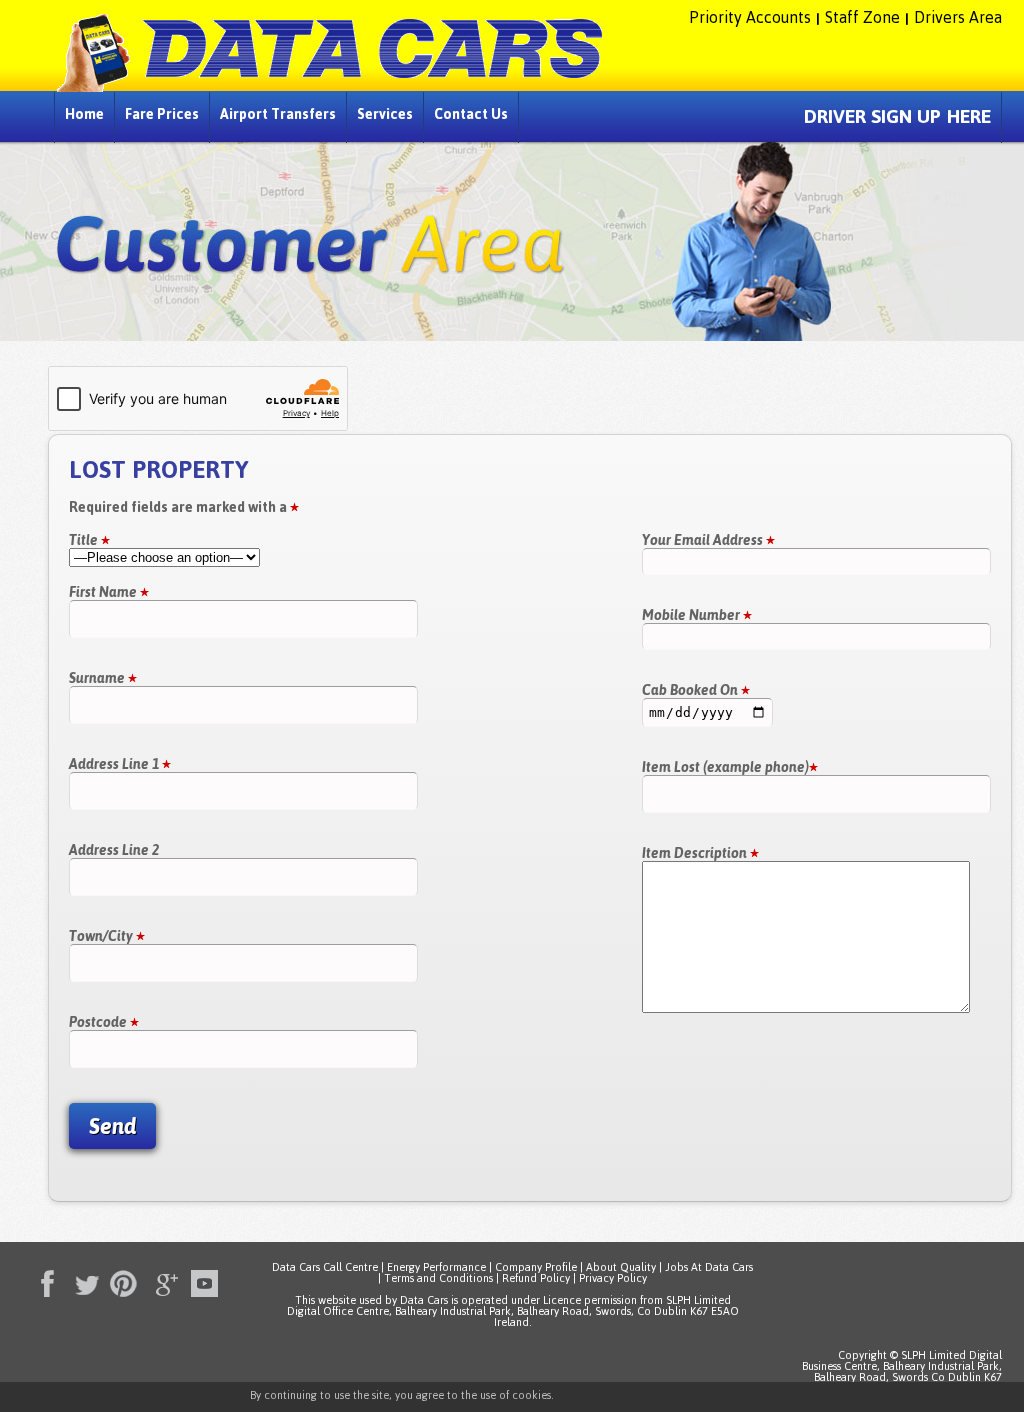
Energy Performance (436, 1267)
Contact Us (471, 114)
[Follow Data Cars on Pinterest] (122, 1280)
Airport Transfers (278, 114)
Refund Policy (536, 1278)
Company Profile (536, 1267)
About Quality (621, 1267)
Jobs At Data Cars (709, 1267)
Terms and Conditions (438, 1278)
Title (85, 540)
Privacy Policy (613, 1278)
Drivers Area (958, 17)
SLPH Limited (698, 1300)
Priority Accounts (750, 17)
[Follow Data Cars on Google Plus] (162, 1280)
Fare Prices (162, 114)
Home (84, 114)
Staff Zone (862, 17)
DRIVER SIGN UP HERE (897, 116)
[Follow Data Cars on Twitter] (82, 1280)
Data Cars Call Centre (325, 1267)
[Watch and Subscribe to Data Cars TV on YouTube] (202, 1280)
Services (385, 114)
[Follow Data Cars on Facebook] (42, 1280)
